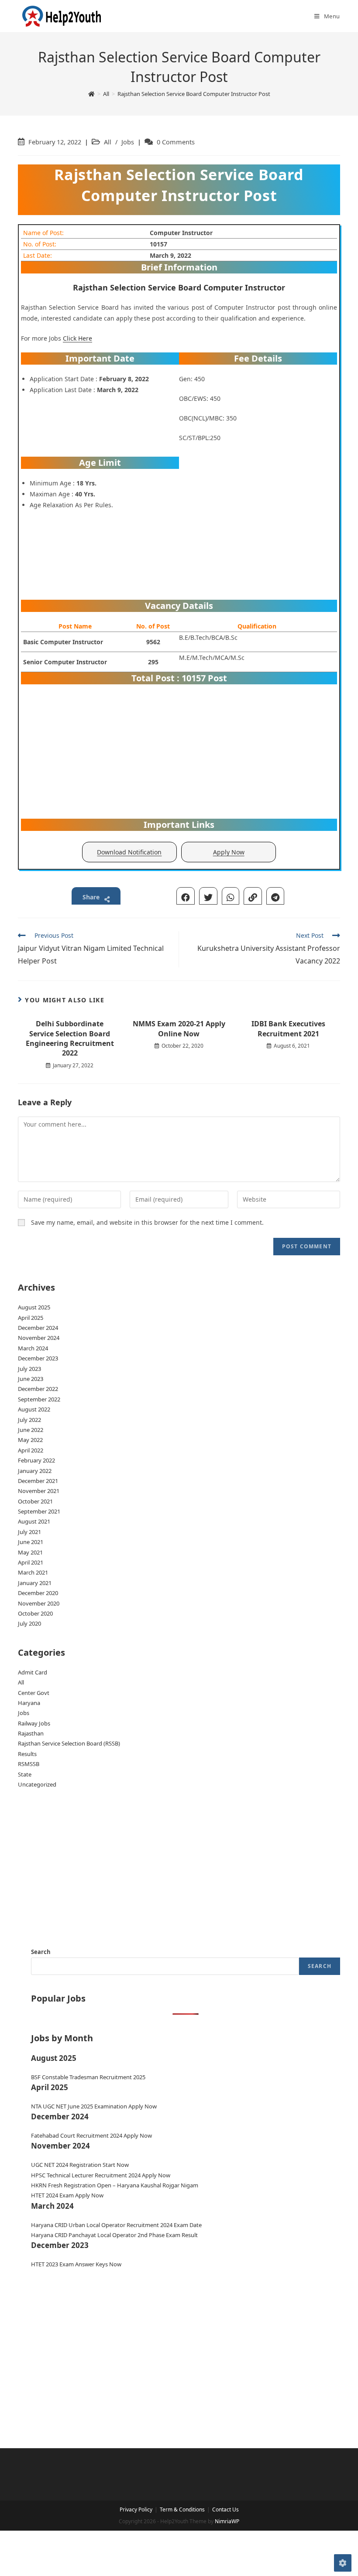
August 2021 (34, 1521)
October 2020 (35, 1613)
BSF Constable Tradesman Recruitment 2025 (88, 2077)
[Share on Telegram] (275, 896)
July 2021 (29, 1532)
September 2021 (39, 1511)
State (25, 1774)
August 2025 (34, 1307)
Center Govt (34, 1693)
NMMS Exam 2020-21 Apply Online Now (179, 1028)
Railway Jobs (34, 1723)
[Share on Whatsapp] (231, 896)
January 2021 (35, 1583)
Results (27, 1754)
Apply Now (229, 852)
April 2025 (31, 1318)
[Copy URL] (253, 896)
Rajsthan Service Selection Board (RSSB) (69, 1743)
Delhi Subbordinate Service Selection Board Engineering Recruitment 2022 (70, 1038)
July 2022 (29, 1420)
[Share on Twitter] (208, 896)
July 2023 (29, 1369)
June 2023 (31, 1379)
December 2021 (38, 1481)
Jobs (128, 142)
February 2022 (36, 1460)
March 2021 (33, 1572)
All (108, 142)
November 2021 (39, 1491)
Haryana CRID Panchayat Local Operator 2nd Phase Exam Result (114, 2235)
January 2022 (35, 1471)
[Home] (91, 94)
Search (41, 1952)
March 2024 (33, 1348)
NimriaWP (227, 2521)
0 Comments (176, 142)
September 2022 (39, 1399)
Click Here (77, 338)
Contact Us (225, 2509)
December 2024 (38, 1328)
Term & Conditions (182, 2509)
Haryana (29, 1703)
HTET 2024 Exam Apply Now (67, 2195)
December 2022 (38, 1389)
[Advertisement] (258, 526)
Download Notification (129, 852)
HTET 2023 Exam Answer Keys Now (76, 2264)
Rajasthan (31, 1733)
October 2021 (35, 1501)
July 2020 (29, 1623)
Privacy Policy (136, 2509)
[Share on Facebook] (186, 896)
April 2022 (31, 1450)
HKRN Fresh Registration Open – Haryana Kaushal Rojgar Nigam (115, 2185)
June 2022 (31, 1430)
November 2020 (39, 1603)
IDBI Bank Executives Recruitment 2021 (288, 1028)
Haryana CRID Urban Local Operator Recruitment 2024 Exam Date (116, 2225)
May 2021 (30, 1552)
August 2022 (34, 1409)
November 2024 (39, 1338)
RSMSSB (29, 1764)
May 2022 (30, 1440)
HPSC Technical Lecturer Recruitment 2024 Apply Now (101, 2175)
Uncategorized (37, 1784)
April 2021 (31, 1562)
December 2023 (38, 1358)
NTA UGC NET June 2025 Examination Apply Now (94, 2106)
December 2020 (38, 1593)
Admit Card (33, 1672)
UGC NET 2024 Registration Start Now (80, 2165)
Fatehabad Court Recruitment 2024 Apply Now (91, 2135)
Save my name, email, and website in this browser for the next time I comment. (147, 1222)
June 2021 (31, 1542)
